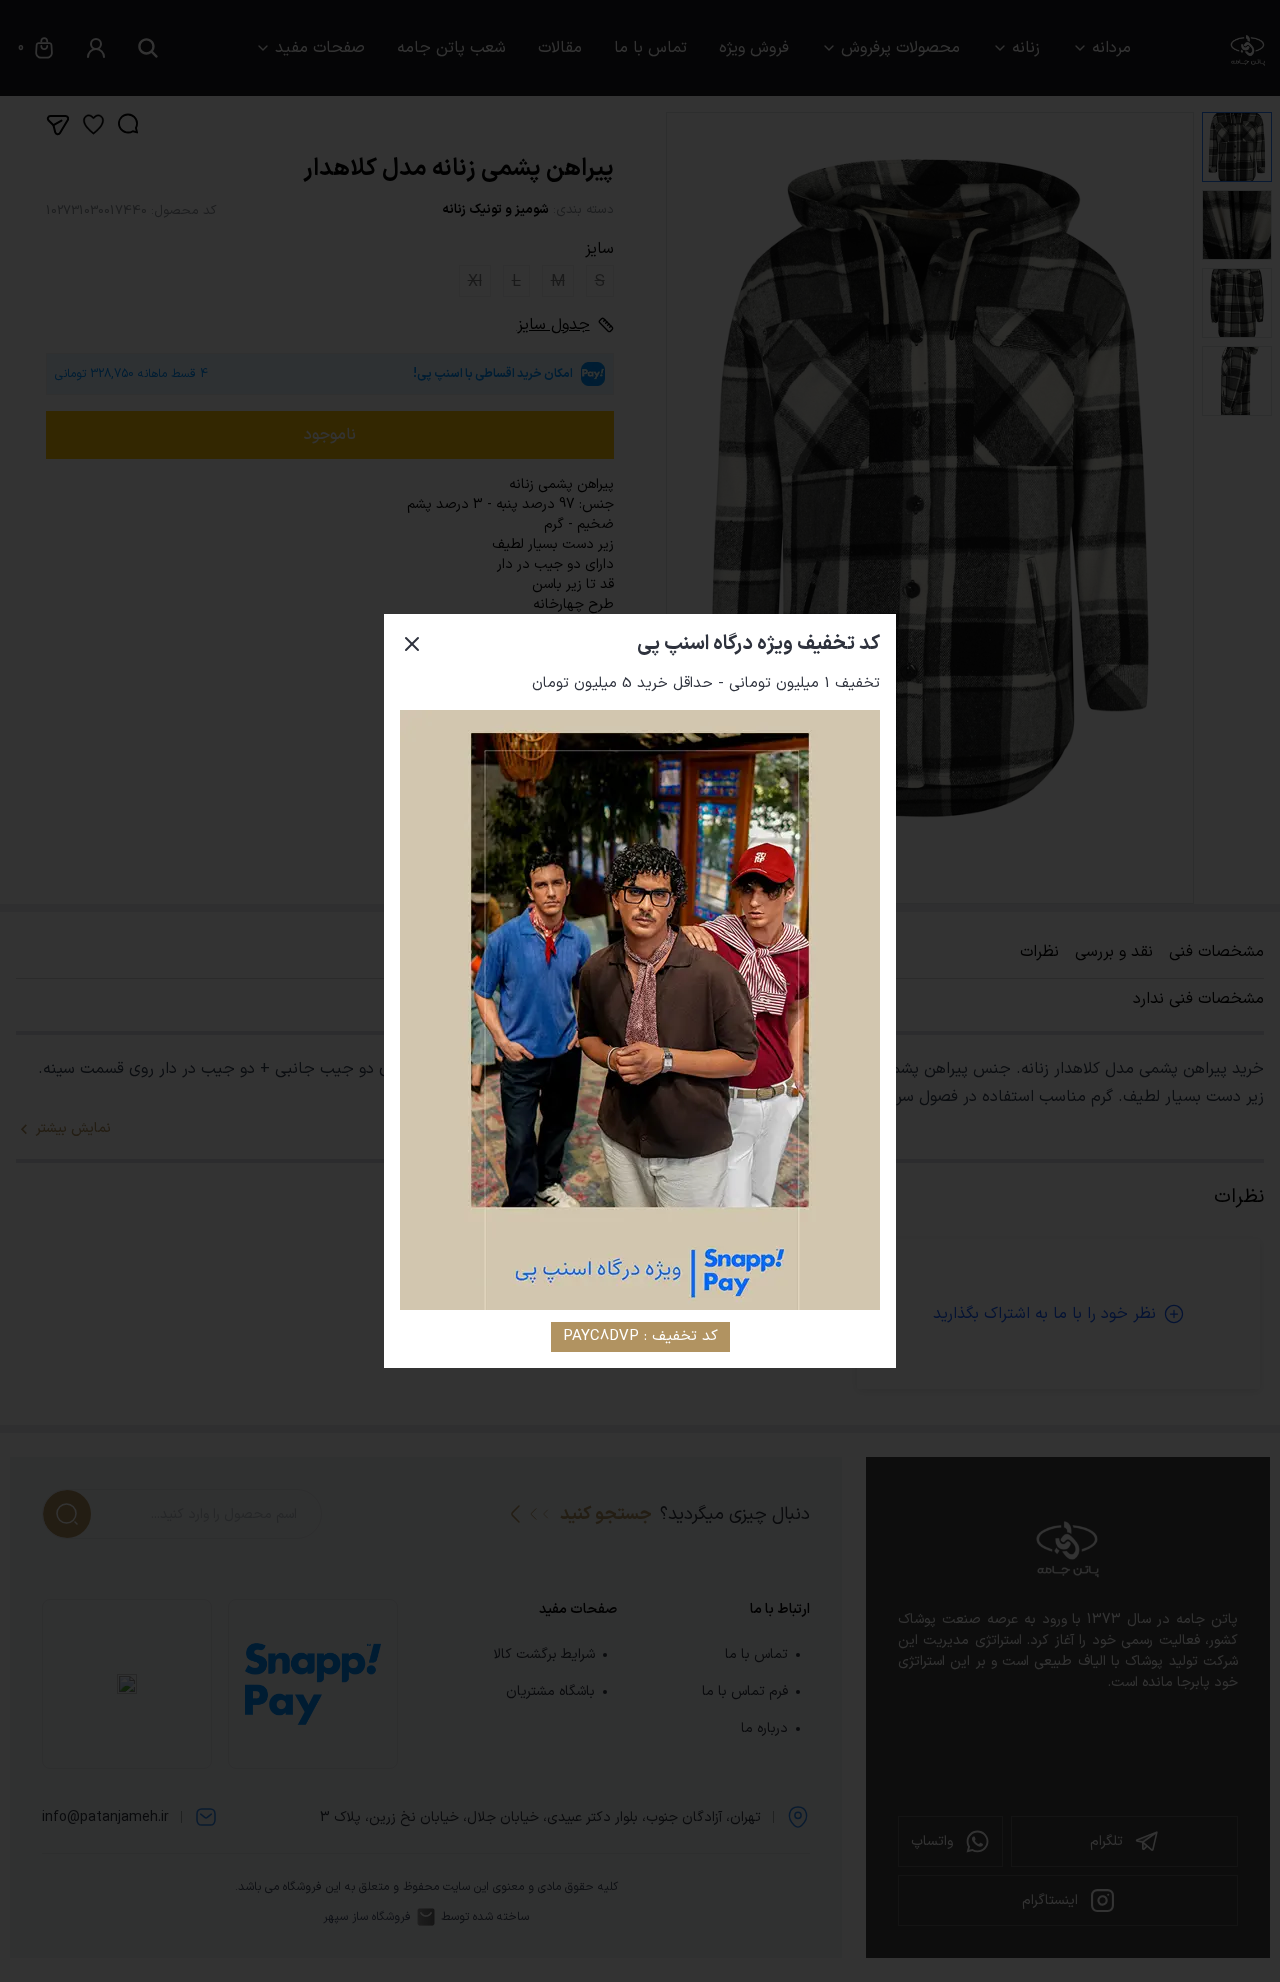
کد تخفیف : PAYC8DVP (640, 1336)
